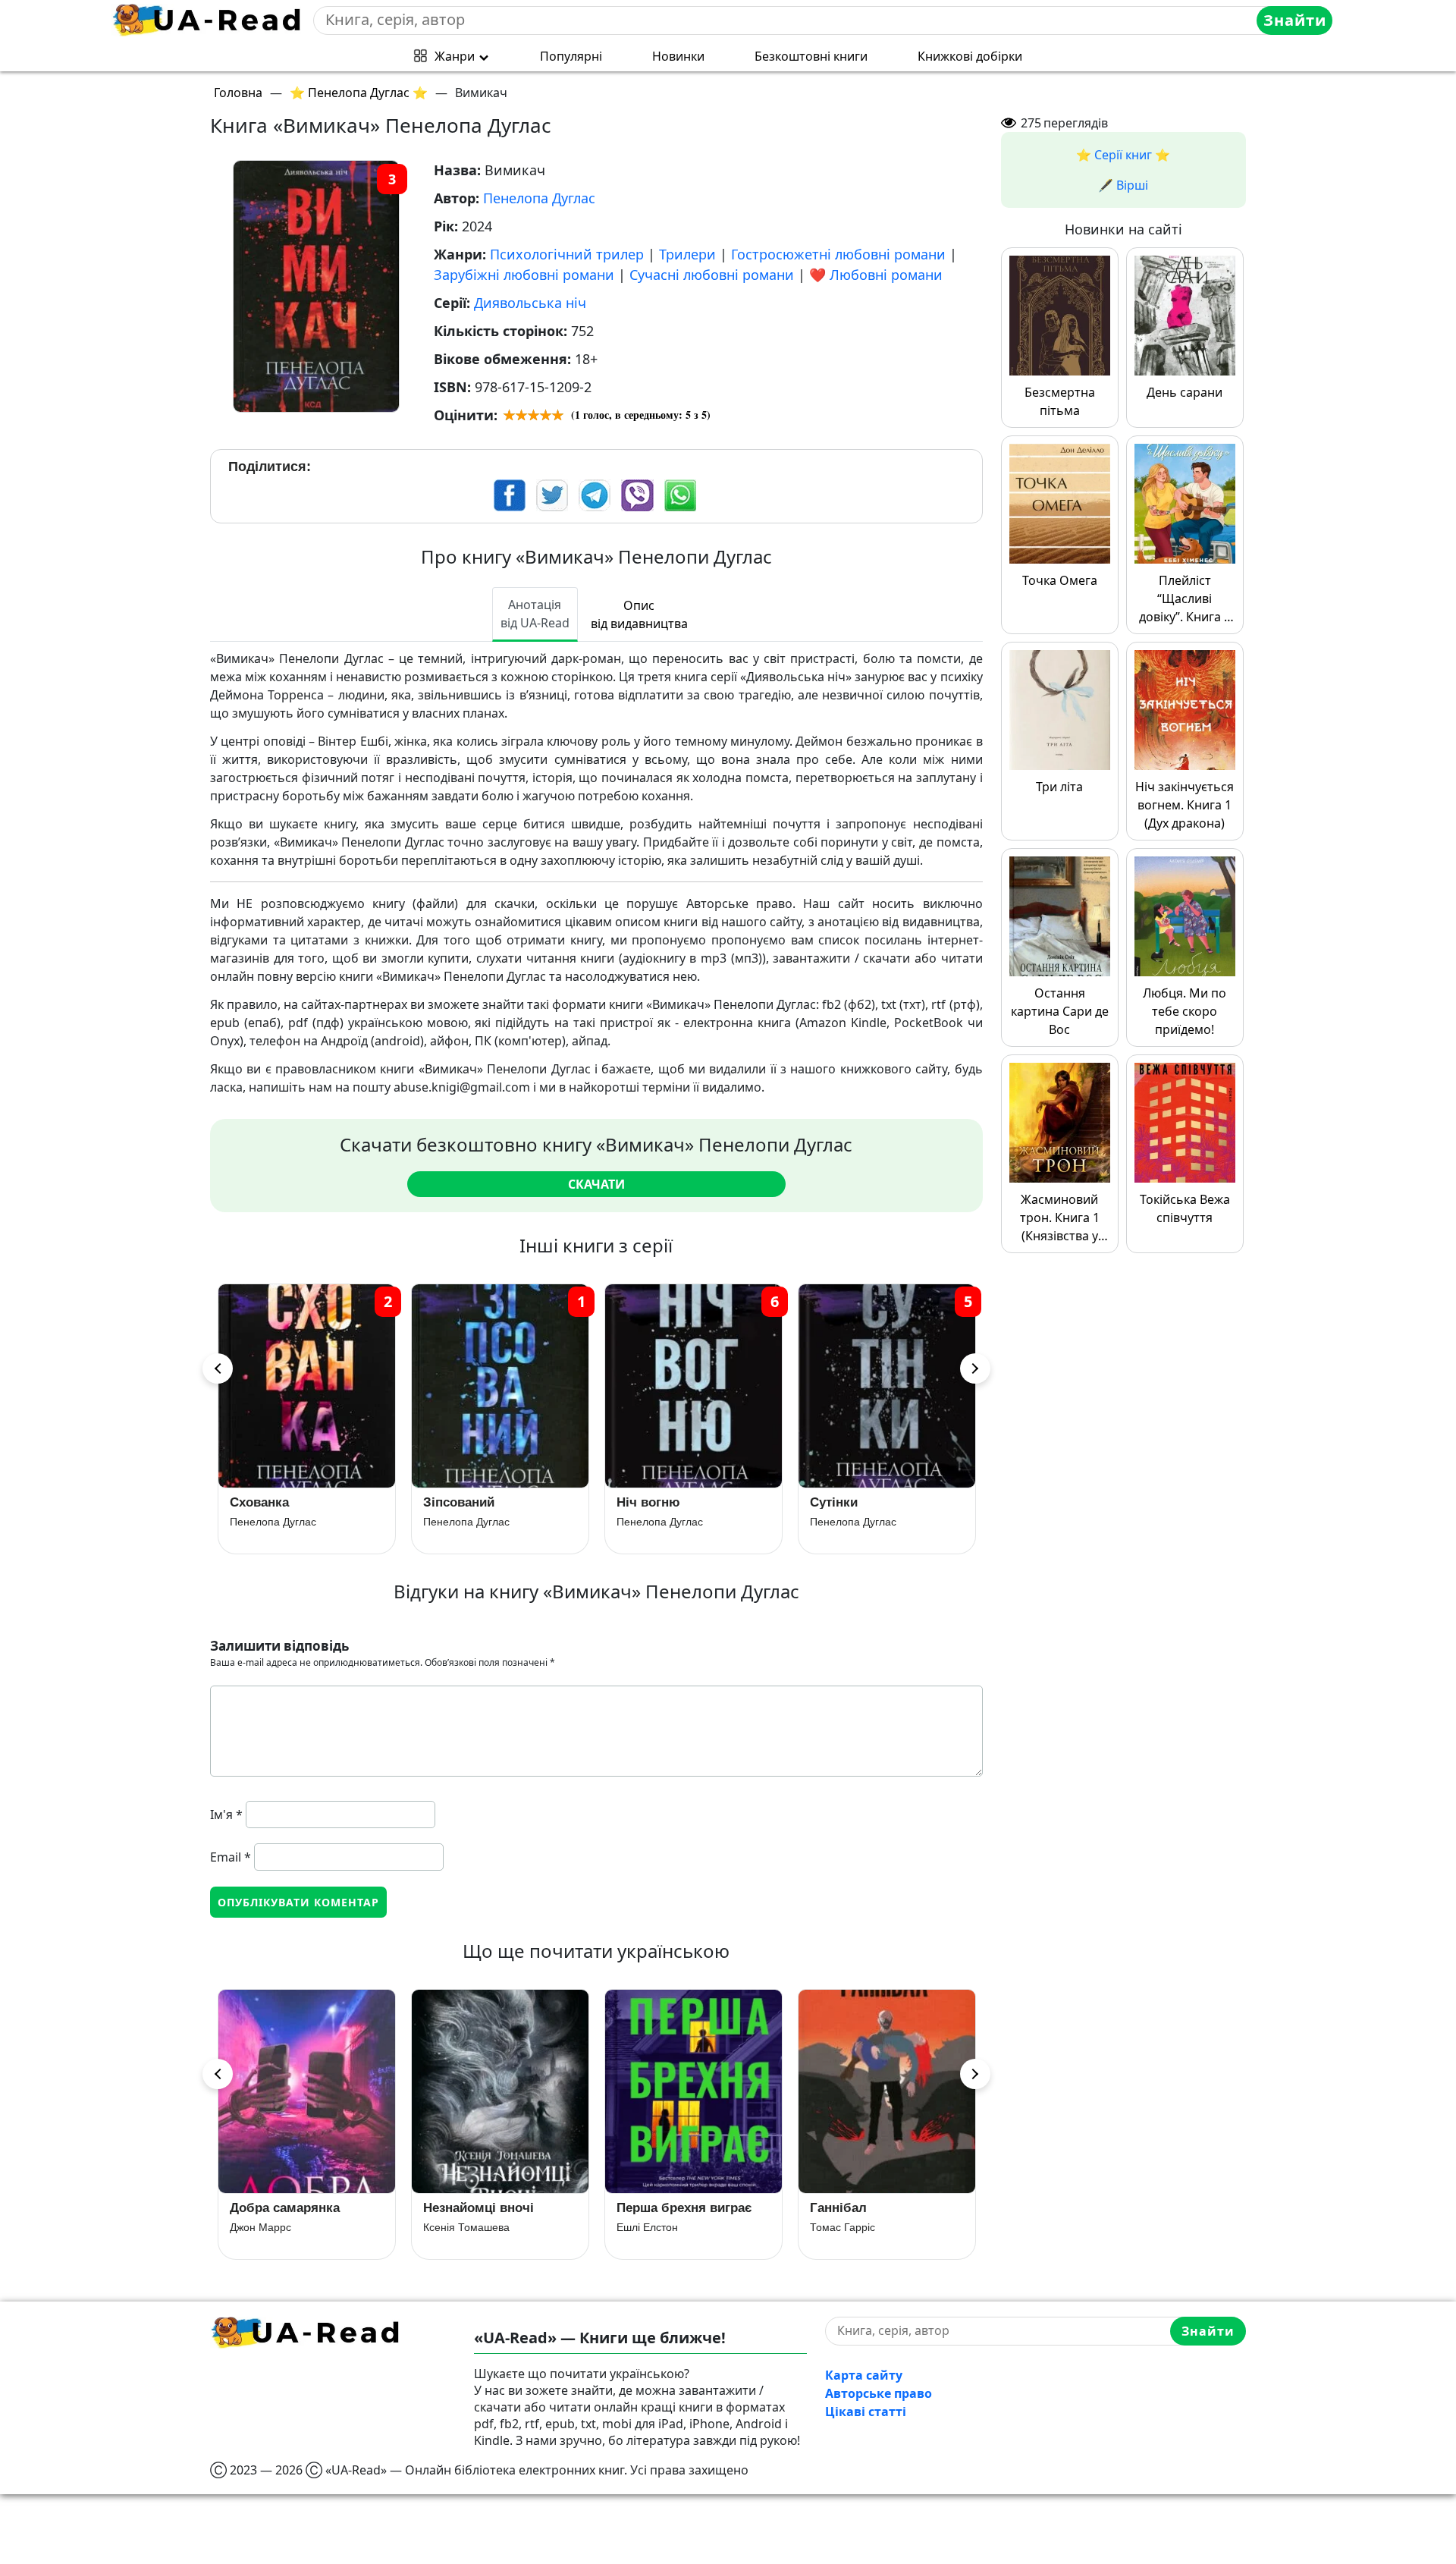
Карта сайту (864, 2375)
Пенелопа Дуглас (539, 198)
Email (231, 1857)
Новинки (678, 56)
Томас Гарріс (649, 2227)
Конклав (836, 1502)
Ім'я (226, 1815)
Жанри (455, 56)
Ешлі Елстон (454, 2227)
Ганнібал (645, 2208)
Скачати (596, 1184)
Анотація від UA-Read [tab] (535, 614)
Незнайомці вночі (285, 2208)
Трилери (687, 254)
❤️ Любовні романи (876, 275)
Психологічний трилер (567, 254)
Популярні (571, 56)
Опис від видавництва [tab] (639, 614)
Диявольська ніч (530, 303)
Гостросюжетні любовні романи (838, 254)
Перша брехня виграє (491, 2208)
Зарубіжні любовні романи (524, 275)
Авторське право (879, 2393)
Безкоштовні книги (811, 56)
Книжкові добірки (970, 56)
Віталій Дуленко (849, 2227)
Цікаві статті (866, 2412)
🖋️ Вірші (1123, 185)
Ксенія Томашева (273, 2227)
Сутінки (640, 1502)
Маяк (826, 2208)
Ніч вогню (455, 1502)
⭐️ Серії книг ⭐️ (1123, 155)
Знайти (1295, 20)
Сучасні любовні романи (712, 275)
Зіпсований (265, 1502)
